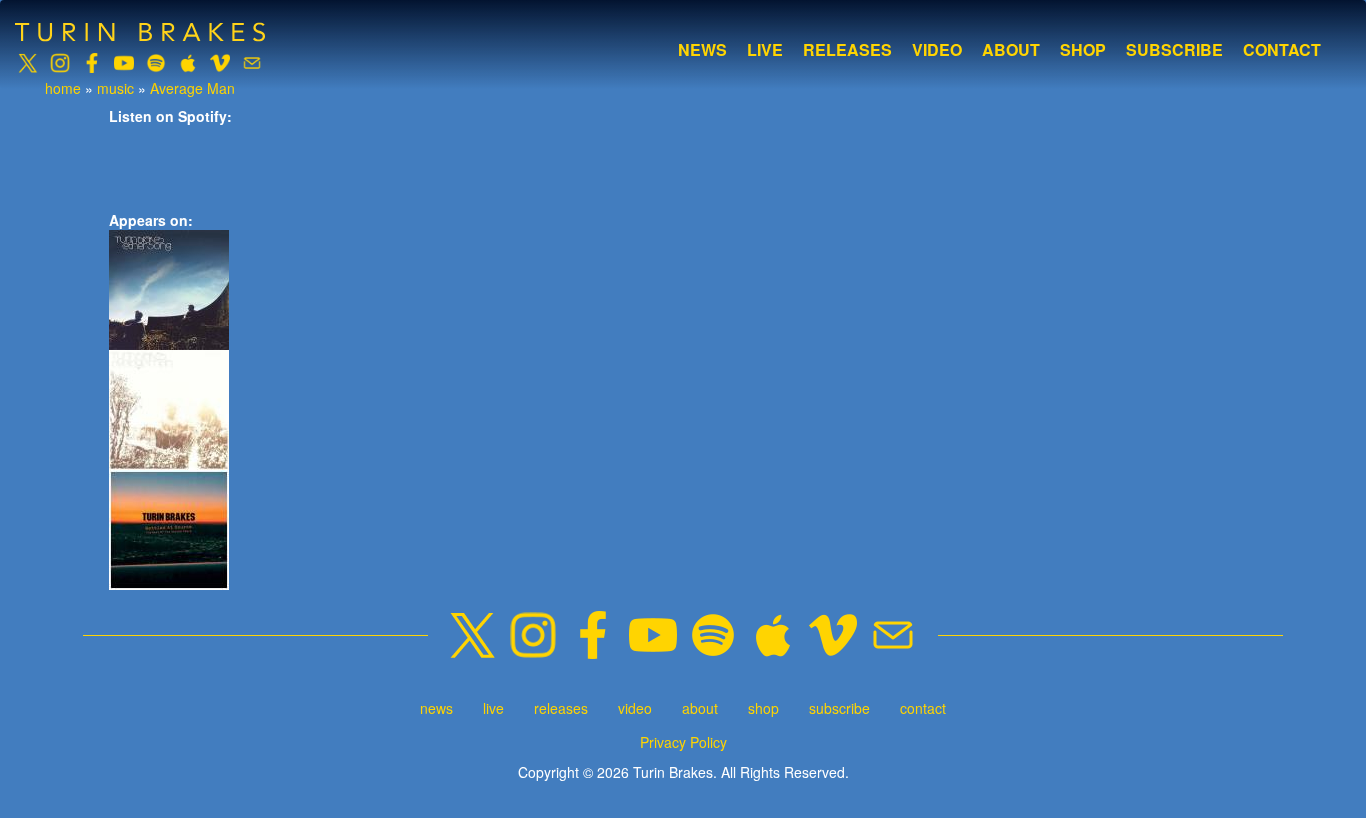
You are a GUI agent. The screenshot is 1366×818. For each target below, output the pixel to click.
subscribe (1174, 49)
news (702, 49)
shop (1083, 49)
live (765, 49)
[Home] (147, 32)
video (937, 49)
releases (847, 49)
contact (1282, 49)
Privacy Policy (683, 742)
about (1011, 49)
